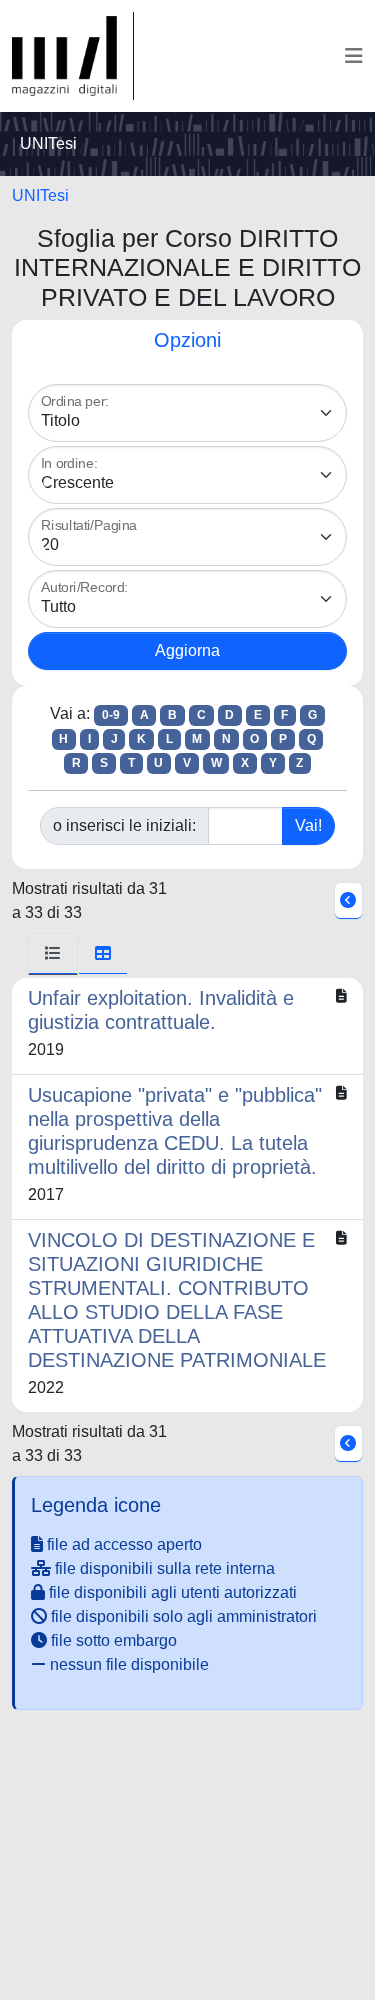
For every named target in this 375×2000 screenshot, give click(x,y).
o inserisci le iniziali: (124, 825)
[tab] (53, 954)
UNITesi (40, 195)
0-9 (111, 715)
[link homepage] (73, 56)
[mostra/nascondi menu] (354, 56)
